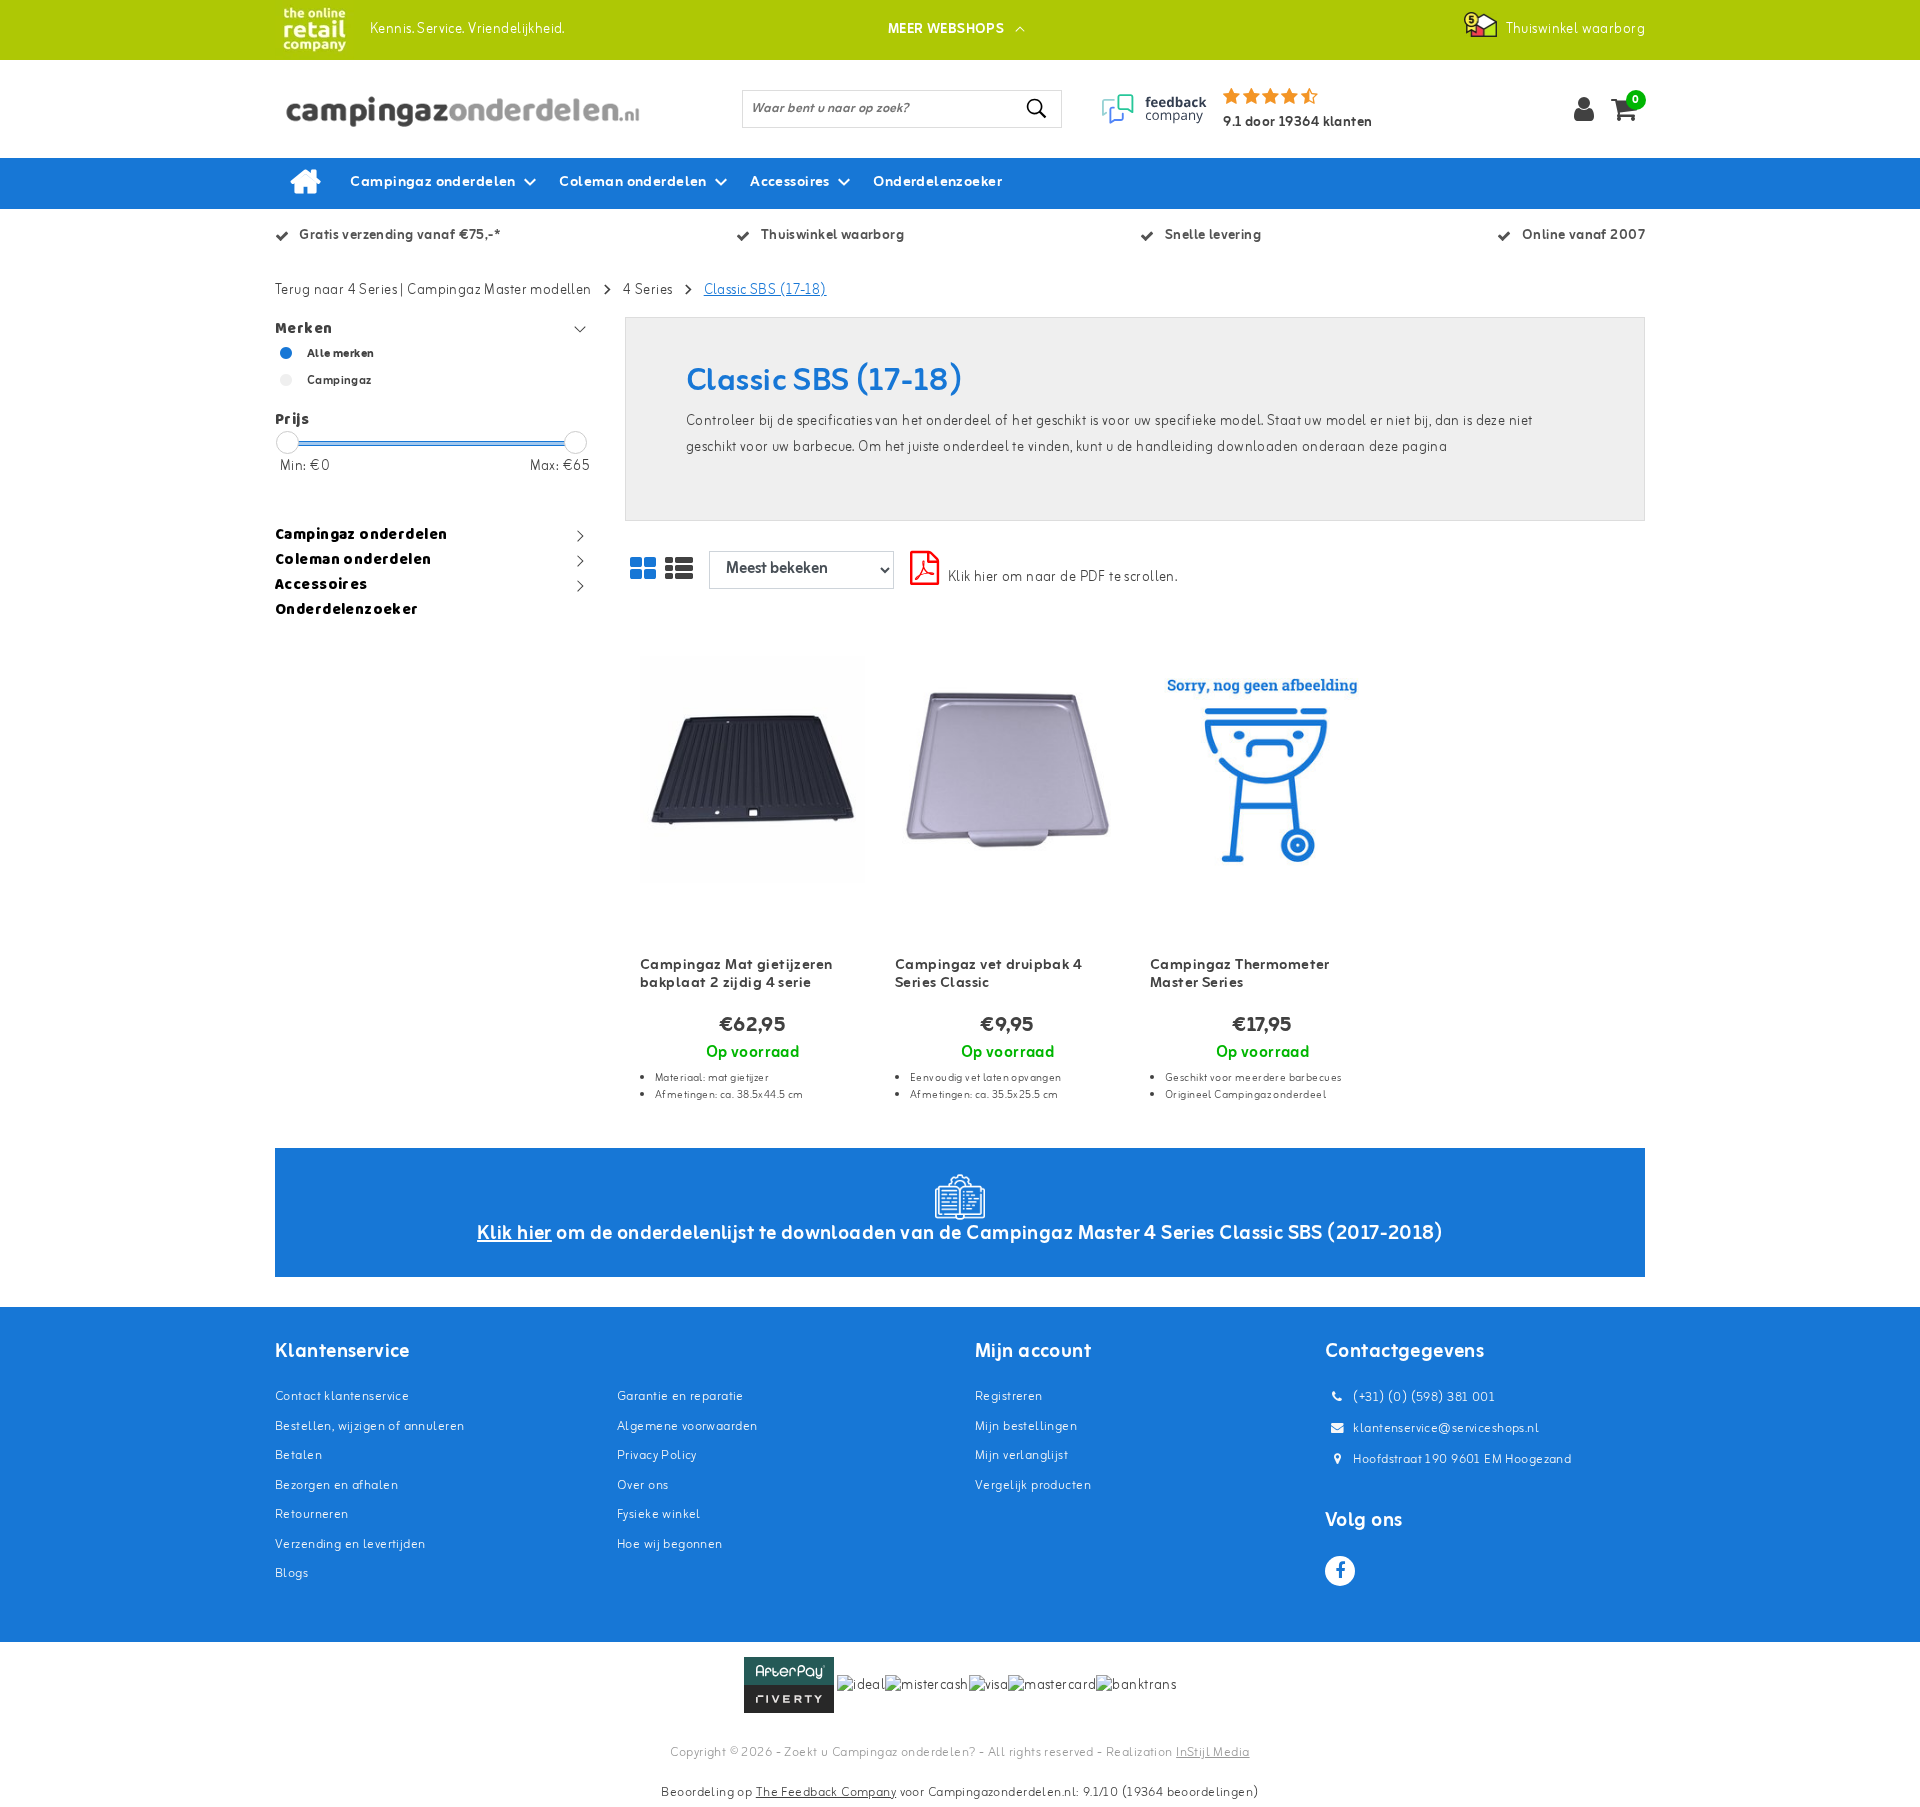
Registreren (1009, 1396)
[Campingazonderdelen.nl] (314, 29)
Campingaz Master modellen (499, 290)
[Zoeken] (1038, 108)
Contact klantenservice (342, 1396)
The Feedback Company (826, 1792)
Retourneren (312, 1514)
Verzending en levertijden (350, 1544)
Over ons (642, 1485)
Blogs (291, 1573)
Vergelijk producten (1033, 1485)
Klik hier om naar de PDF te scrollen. (1063, 577)
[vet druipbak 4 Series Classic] (1007, 770)
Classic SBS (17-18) (765, 290)
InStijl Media (1212, 1752)
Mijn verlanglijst (1021, 1455)
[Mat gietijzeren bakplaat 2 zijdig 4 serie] (752, 770)
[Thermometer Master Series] (1262, 770)
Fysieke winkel (659, 1514)
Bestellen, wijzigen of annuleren (369, 1426)
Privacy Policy (657, 1455)
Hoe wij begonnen (670, 1544)
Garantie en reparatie (680, 1396)
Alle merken (341, 354)
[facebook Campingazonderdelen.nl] (1340, 1571)
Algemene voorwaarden (687, 1426)
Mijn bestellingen (1026, 1426)
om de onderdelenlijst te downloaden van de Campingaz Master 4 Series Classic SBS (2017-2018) (960, 1233)
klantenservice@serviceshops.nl (1446, 1428)
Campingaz (339, 381)
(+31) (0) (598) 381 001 (1422, 1397)
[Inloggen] (1584, 109)
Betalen (298, 1455)
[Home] (305, 183)
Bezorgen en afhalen (336, 1485)
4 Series (647, 290)
